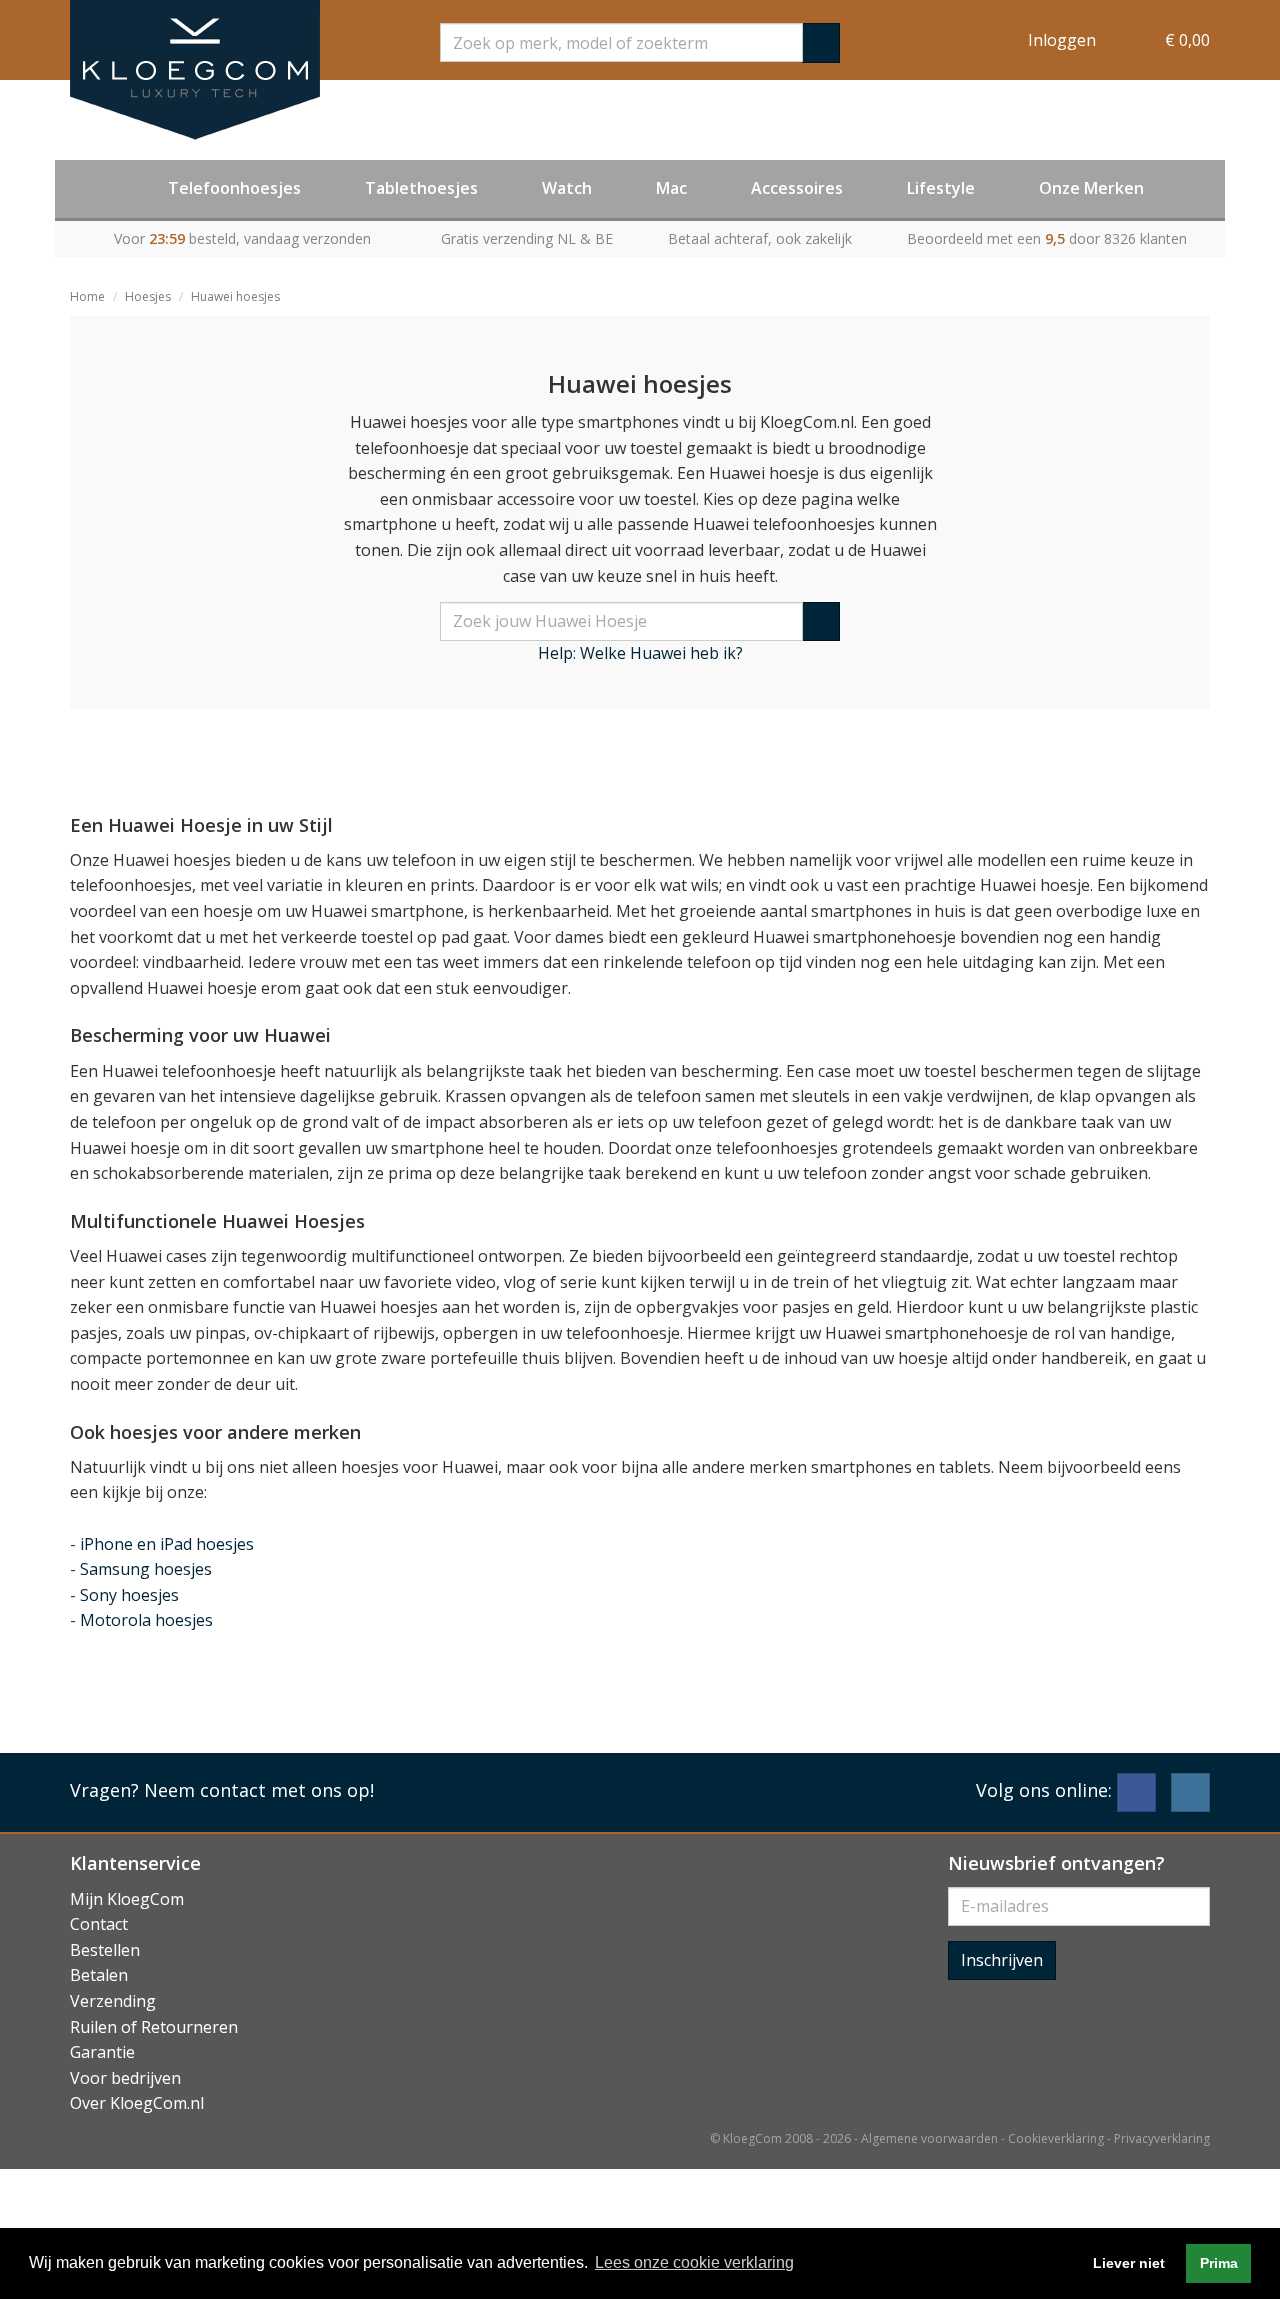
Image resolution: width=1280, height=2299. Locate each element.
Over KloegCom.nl (137, 2103)
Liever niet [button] (1129, 2263)
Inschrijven (1002, 1960)
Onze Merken (1091, 188)
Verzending (113, 2001)
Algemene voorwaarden (929, 2138)
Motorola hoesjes (146, 1620)
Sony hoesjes (129, 1595)
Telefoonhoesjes (234, 188)
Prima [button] (1219, 2263)
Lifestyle (941, 188)
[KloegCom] (195, 70)
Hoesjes (148, 296)
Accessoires (797, 188)
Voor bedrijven (125, 2078)
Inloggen (1062, 40)
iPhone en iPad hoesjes (167, 1544)
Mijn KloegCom (127, 1899)
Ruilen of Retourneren (154, 2027)
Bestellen (105, 1950)
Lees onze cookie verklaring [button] (694, 2262)
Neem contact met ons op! (259, 1790)
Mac (671, 188)
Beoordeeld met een (1047, 238)
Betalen (99, 1975)
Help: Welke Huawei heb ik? (640, 653)
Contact (99, 1924)
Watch (567, 188)
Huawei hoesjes (235, 296)
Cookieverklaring (1056, 2138)
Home (87, 296)
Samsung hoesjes (146, 1569)
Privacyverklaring (1162, 2138)
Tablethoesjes (421, 188)
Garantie (102, 2052)
